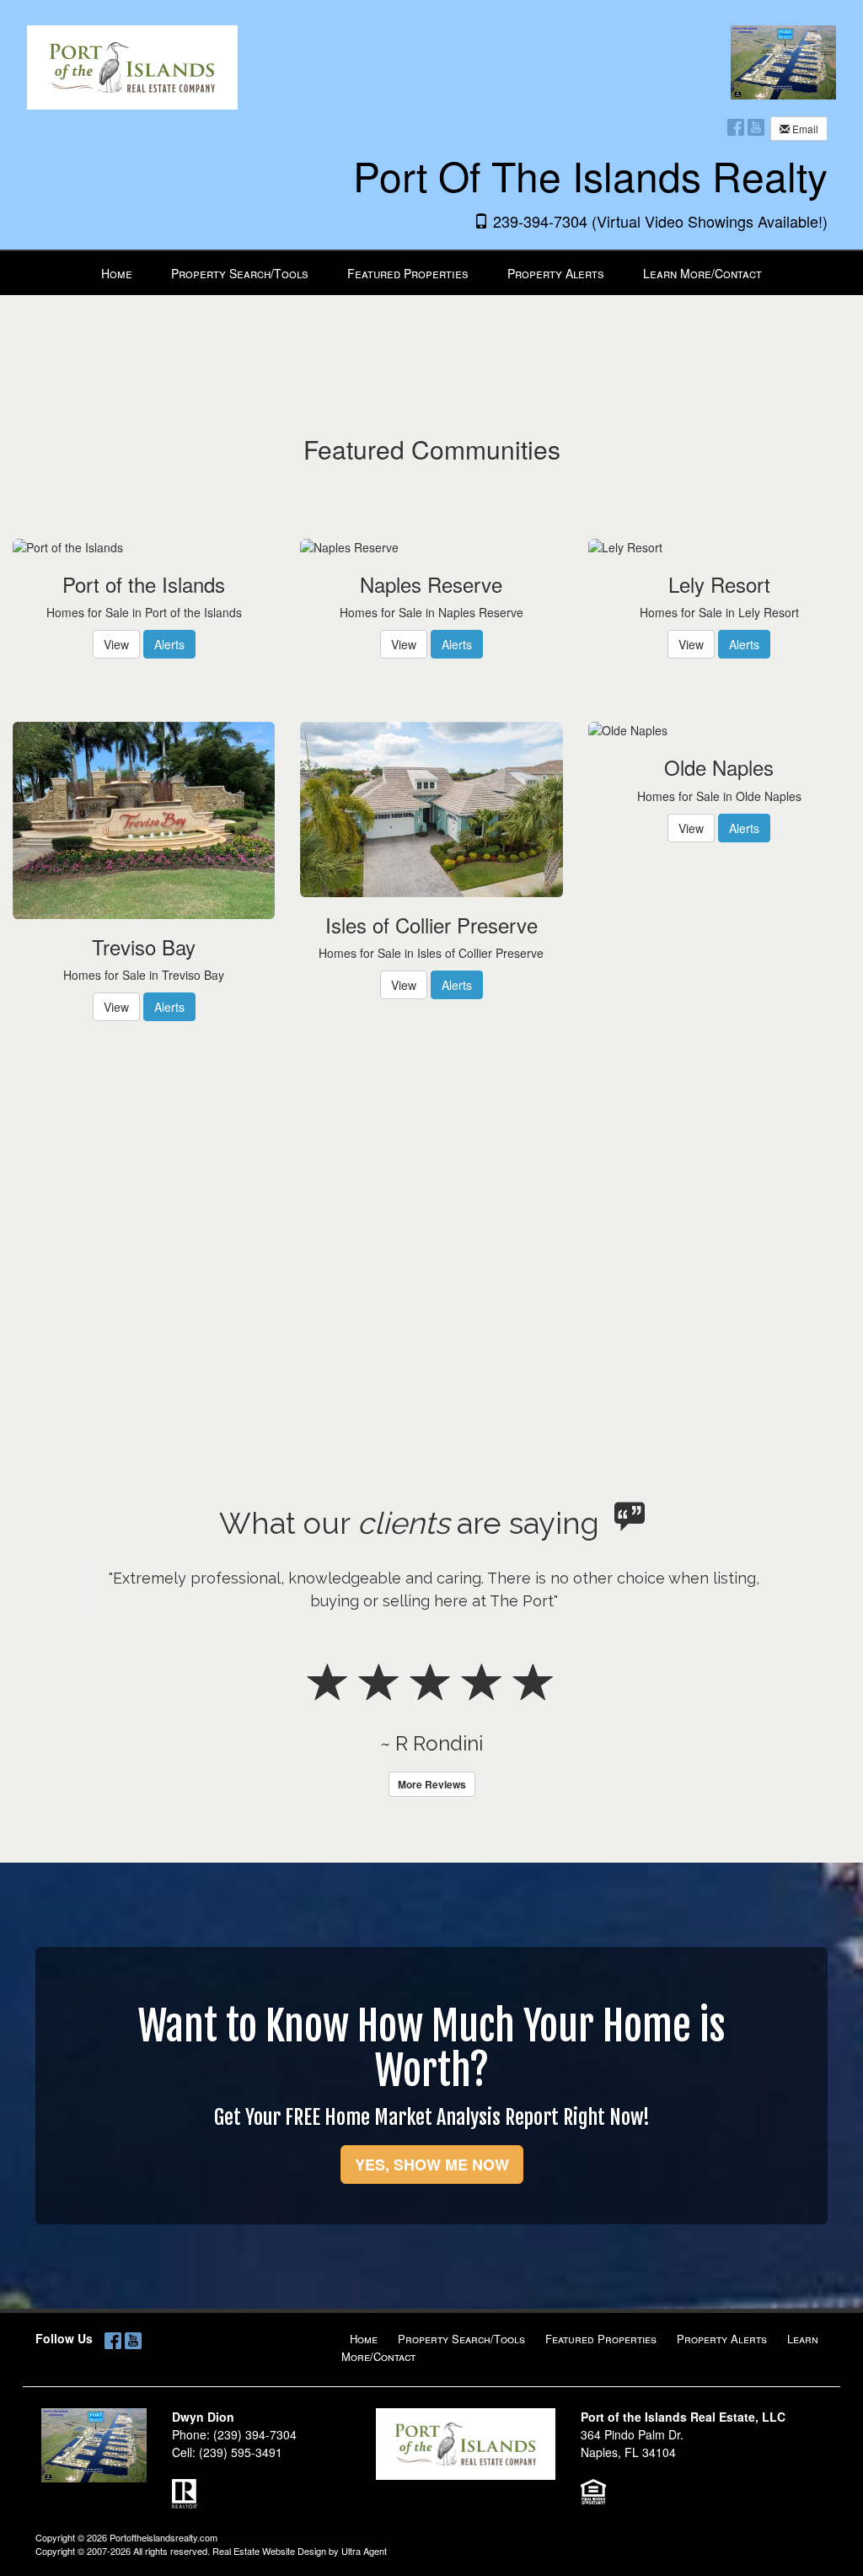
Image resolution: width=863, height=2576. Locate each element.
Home (364, 2339)
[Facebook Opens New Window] (736, 126)
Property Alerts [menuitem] (556, 273)
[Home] (132, 55)
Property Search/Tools (461, 2339)
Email (804, 129)
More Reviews (432, 1784)
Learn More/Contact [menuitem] (702, 273)
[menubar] (431, 273)
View (116, 644)
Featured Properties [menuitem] (408, 273)
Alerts (169, 644)
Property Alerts (722, 2339)
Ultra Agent (364, 2551)
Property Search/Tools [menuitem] (240, 273)
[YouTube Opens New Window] (756, 126)
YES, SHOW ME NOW (432, 2165)
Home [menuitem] (117, 273)
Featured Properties (601, 2339)
